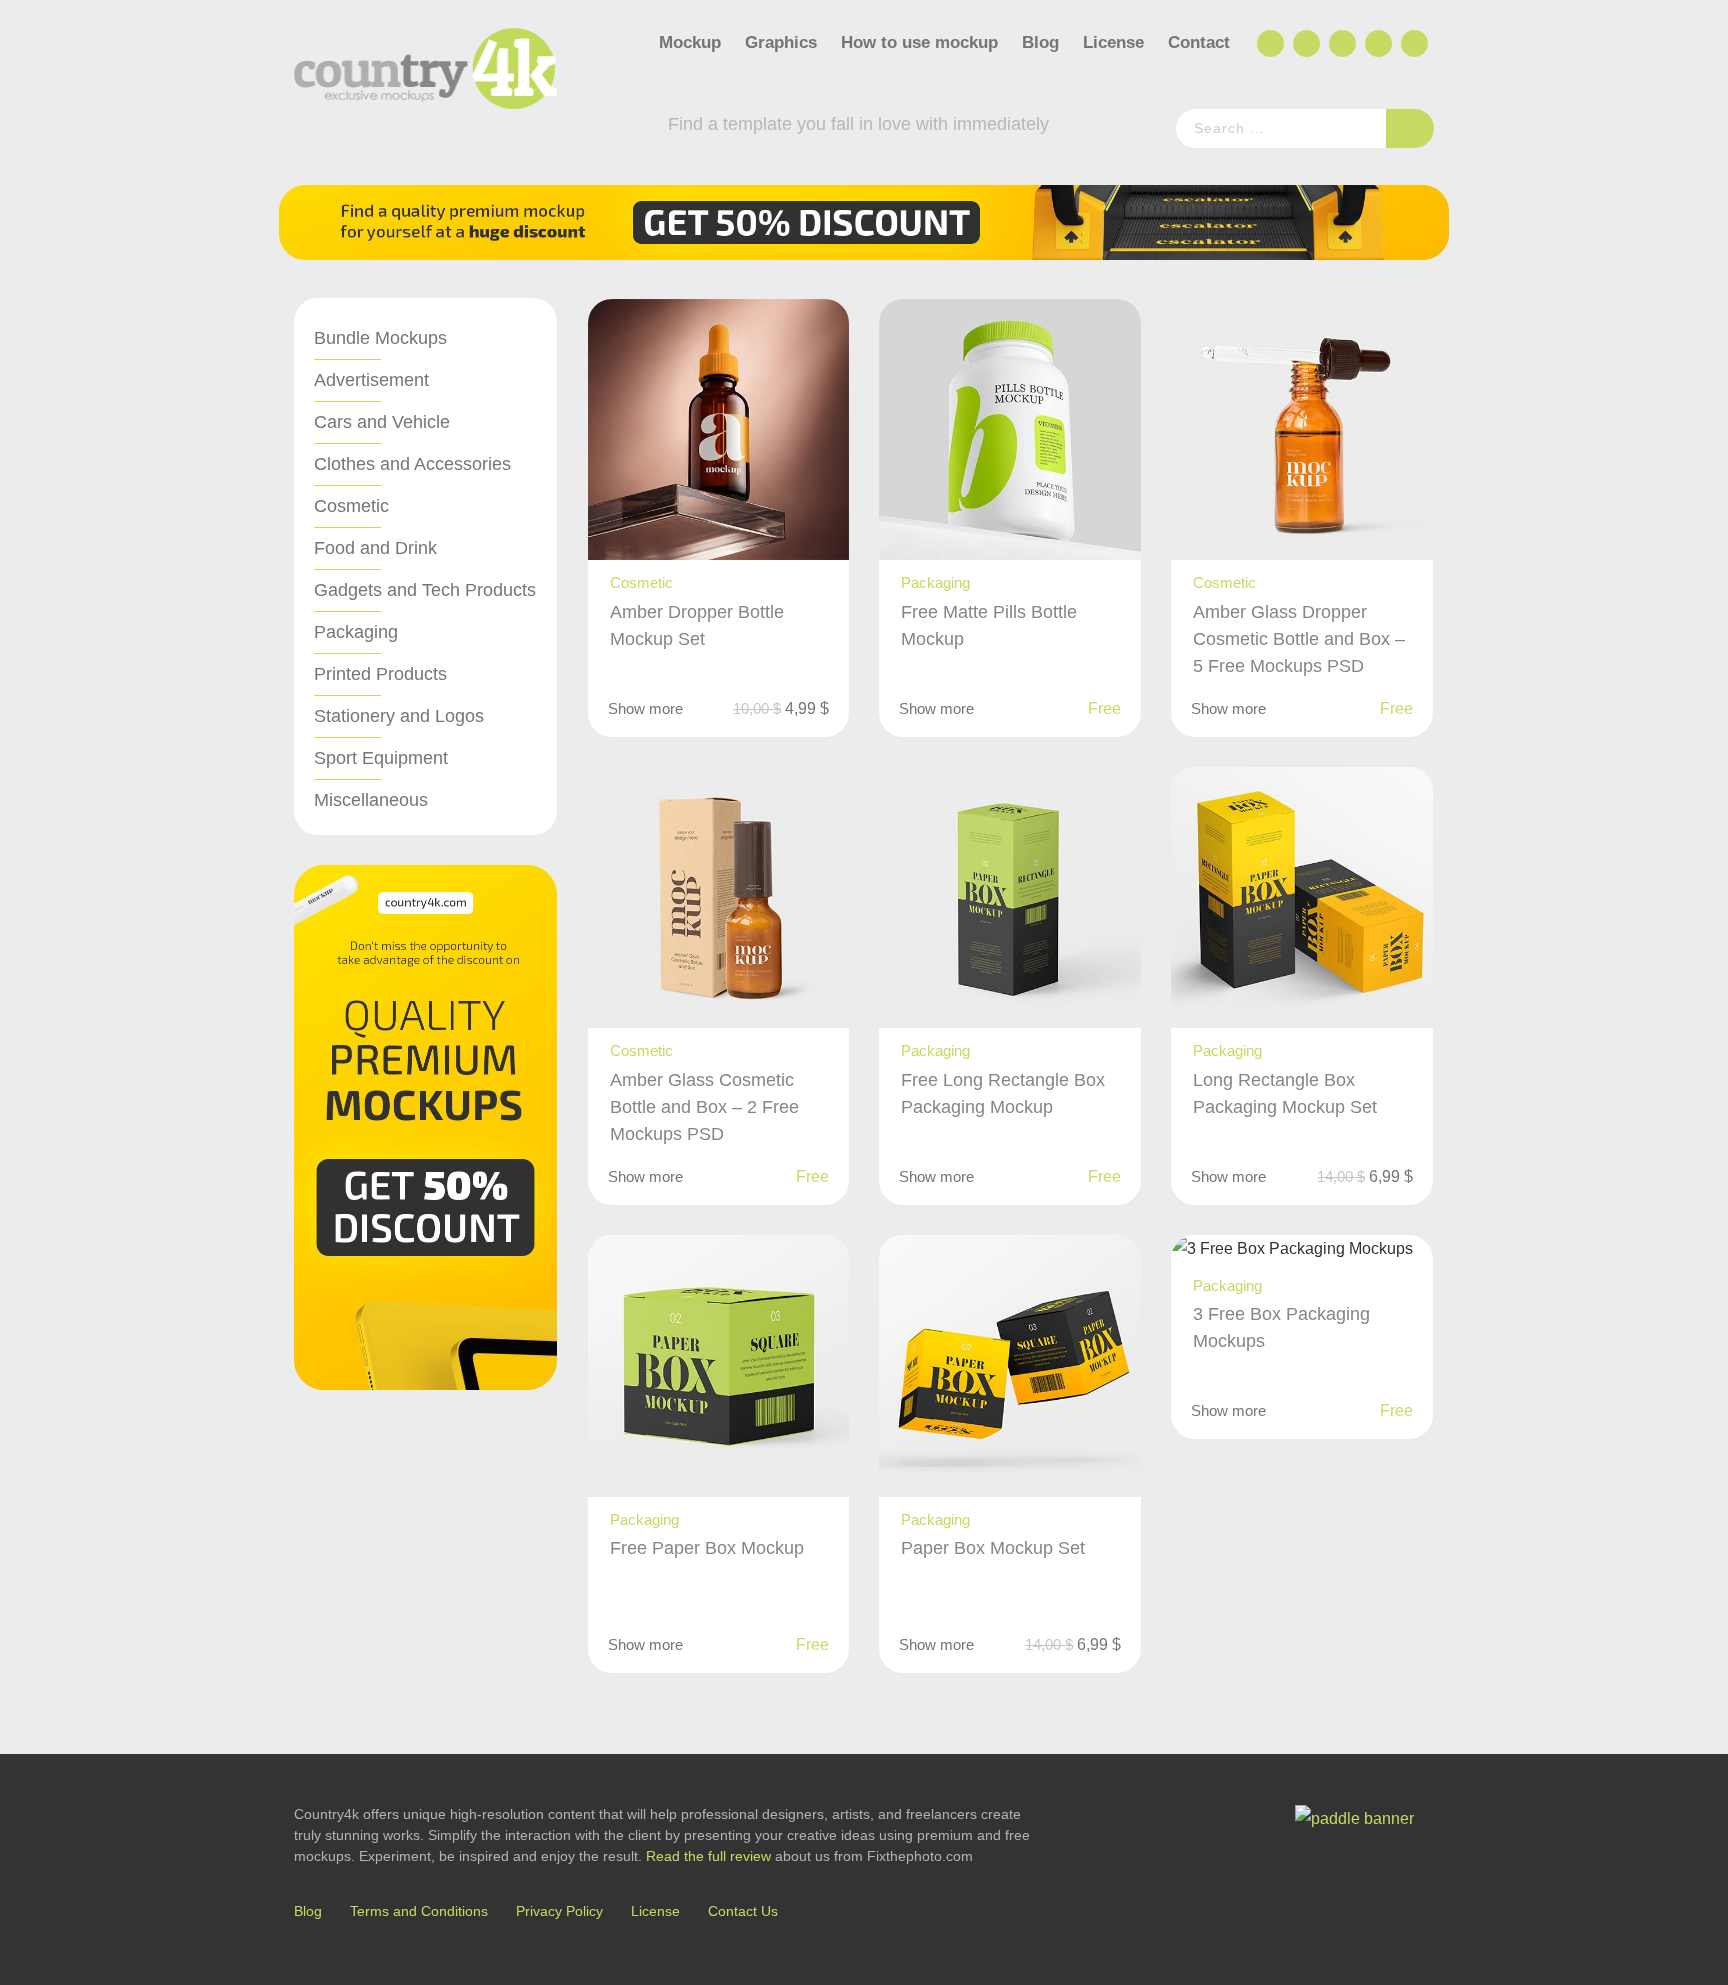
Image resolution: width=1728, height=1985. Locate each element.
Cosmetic (351, 506)
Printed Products (380, 674)
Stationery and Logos (399, 716)
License (1113, 42)
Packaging (356, 632)
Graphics (781, 42)
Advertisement (371, 380)
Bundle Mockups (380, 338)
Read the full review (708, 1856)
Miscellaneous (371, 800)
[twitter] (1341, 44)
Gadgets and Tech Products (425, 590)
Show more (645, 708)
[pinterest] (1413, 44)
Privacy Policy (559, 1911)
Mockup (690, 42)
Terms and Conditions (419, 1911)
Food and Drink (375, 548)
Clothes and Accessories (412, 464)
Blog (1040, 42)
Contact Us (743, 1911)
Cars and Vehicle (382, 422)
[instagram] (1377, 44)
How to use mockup (919, 42)
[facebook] (1269, 44)
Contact (1199, 42)
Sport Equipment (381, 758)
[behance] (1305, 44)
